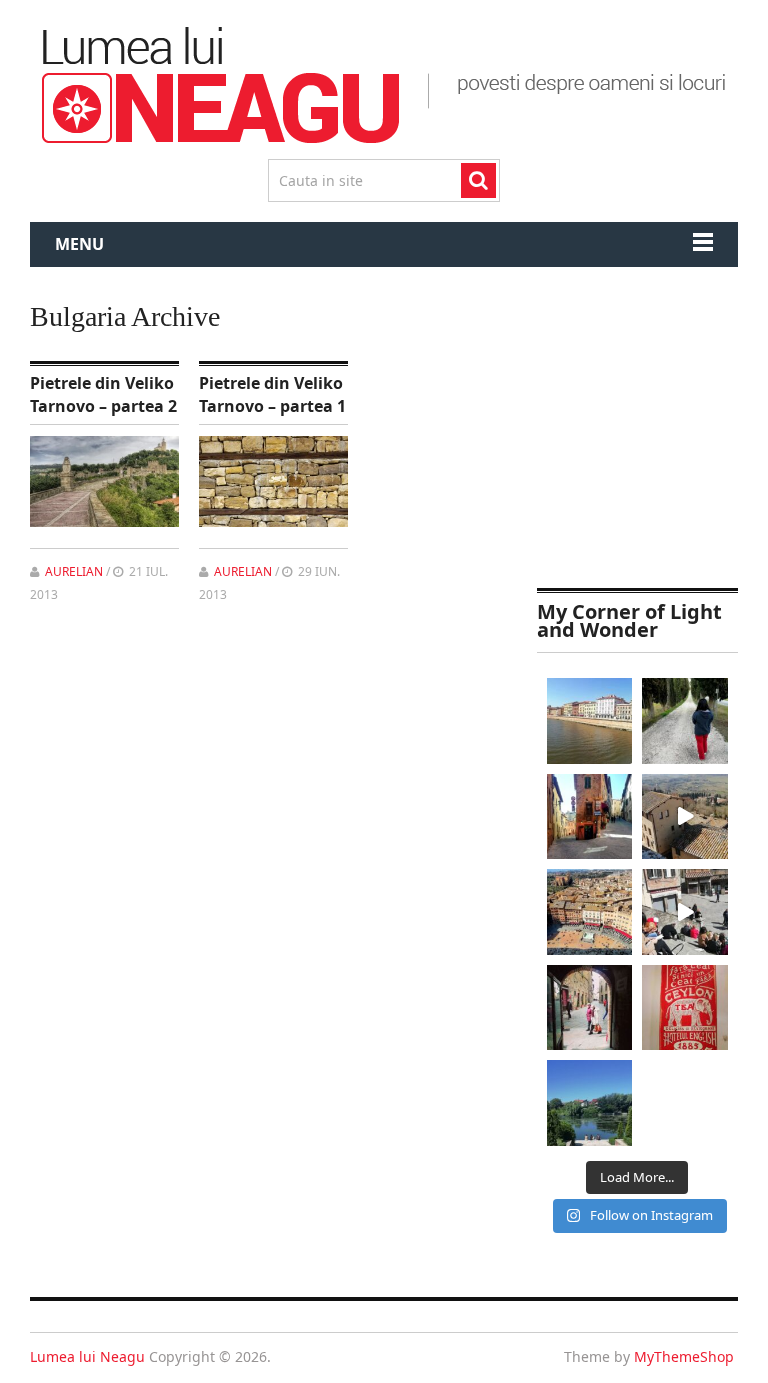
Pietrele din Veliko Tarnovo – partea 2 (103, 394)
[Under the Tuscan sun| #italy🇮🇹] (685, 912)
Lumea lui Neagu (87, 1356)
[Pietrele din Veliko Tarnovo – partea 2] (104, 481)
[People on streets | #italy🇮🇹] (590, 1008)
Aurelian (74, 571)
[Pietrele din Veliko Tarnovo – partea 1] (273, 481)
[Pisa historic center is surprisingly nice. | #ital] (590, 721)
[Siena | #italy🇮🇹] (590, 912)
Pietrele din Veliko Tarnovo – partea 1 (272, 394)
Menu (79, 244)
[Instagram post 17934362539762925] (685, 1008)
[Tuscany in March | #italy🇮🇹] (685, 817)
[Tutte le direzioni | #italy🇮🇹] (590, 817)
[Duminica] (590, 1103)
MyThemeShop (684, 1356)
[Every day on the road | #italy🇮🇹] (685, 721)
